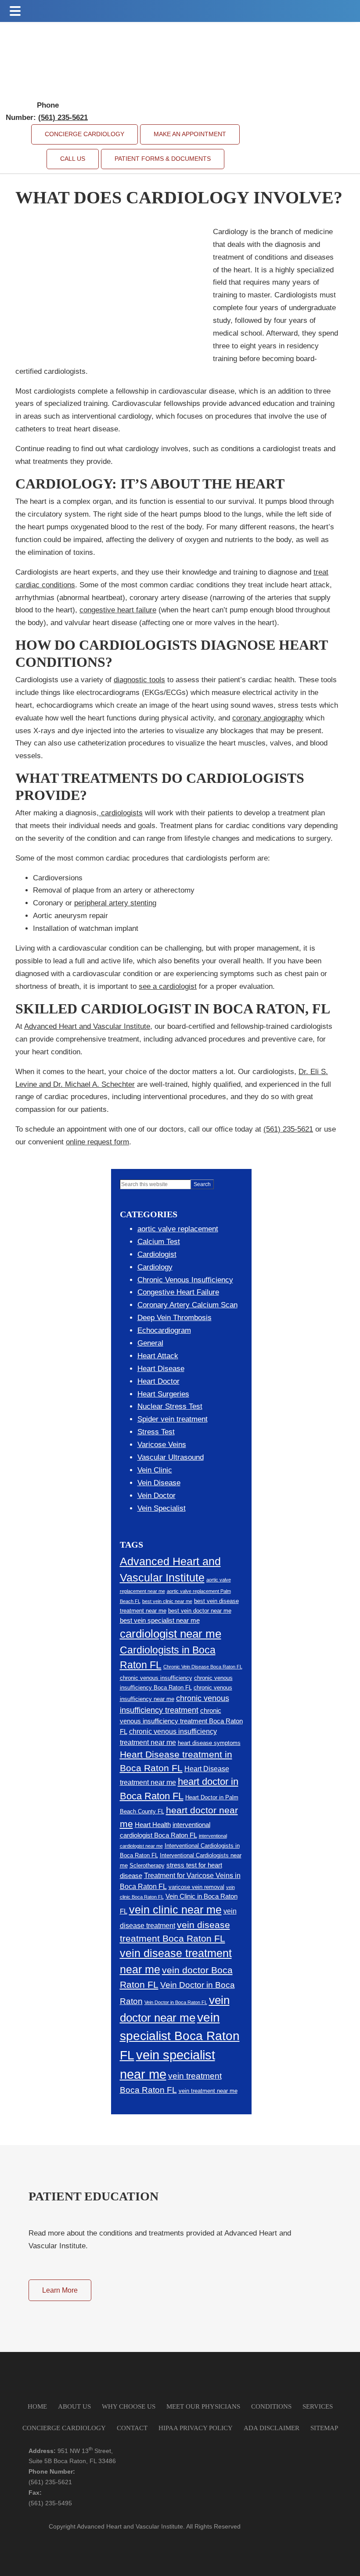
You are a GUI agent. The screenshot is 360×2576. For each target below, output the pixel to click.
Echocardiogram (164, 1330)
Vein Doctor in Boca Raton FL (176, 2002)
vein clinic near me (175, 1910)
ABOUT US (74, 2406)
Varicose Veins (162, 1445)
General (150, 1343)
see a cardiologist (168, 986)
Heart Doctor (158, 1381)
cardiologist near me (171, 1634)
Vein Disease (159, 1483)
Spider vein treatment (173, 1419)
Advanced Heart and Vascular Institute (87, 1026)
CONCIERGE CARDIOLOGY (85, 134)
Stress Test (156, 1432)
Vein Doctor (157, 1496)
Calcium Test (159, 1242)
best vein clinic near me (167, 1601)
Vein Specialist (162, 1508)
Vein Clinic (155, 1470)
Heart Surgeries (163, 1394)
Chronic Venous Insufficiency (185, 1280)
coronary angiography (268, 718)
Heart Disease (161, 1369)
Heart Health (153, 1825)
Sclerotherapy (147, 1865)
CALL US (73, 159)
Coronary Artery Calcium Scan (187, 1305)
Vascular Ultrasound (171, 1457)
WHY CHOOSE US (129, 2406)
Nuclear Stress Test (170, 1406)
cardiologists (121, 813)
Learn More (60, 2290)
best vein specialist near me (160, 1621)
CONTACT (132, 2428)
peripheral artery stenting (115, 903)
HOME (37, 2406)
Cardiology (155, 1267)
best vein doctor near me (200, 1611)
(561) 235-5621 (288, 1129)
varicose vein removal (196, 1887)
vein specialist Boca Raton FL (180, 2036)
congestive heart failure (118, 610)
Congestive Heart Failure (178, 1292)
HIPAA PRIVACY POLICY (196, 2428)
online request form (97, 1142)
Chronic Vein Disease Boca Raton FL (203, 1667)
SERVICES (318, 2406)
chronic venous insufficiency (156, 1678)
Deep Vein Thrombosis (175, 1318)
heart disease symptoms (209, 1743)
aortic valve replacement (178, 1229)
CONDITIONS (271, 2406)
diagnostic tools (139, 680)
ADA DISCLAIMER (272, 2428)
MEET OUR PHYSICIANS (203, 2406)
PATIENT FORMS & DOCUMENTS (163, 159)
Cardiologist (157, 1254)
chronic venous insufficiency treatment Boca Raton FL (181, 1721)
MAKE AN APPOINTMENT (190, 134)
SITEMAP (324, 2428)
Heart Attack (158, 1356)
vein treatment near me (208, 2091)
